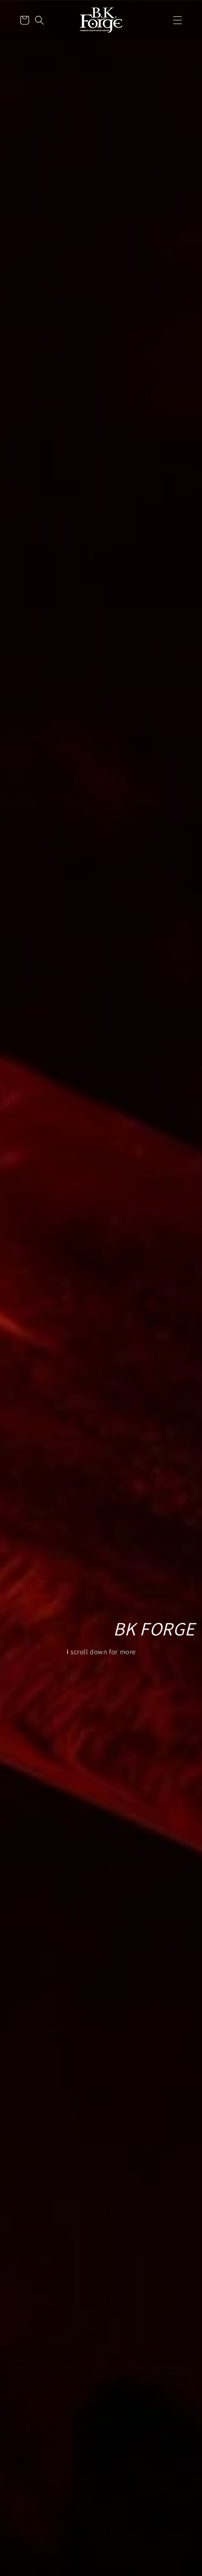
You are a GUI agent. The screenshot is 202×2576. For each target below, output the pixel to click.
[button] (178, 20)
